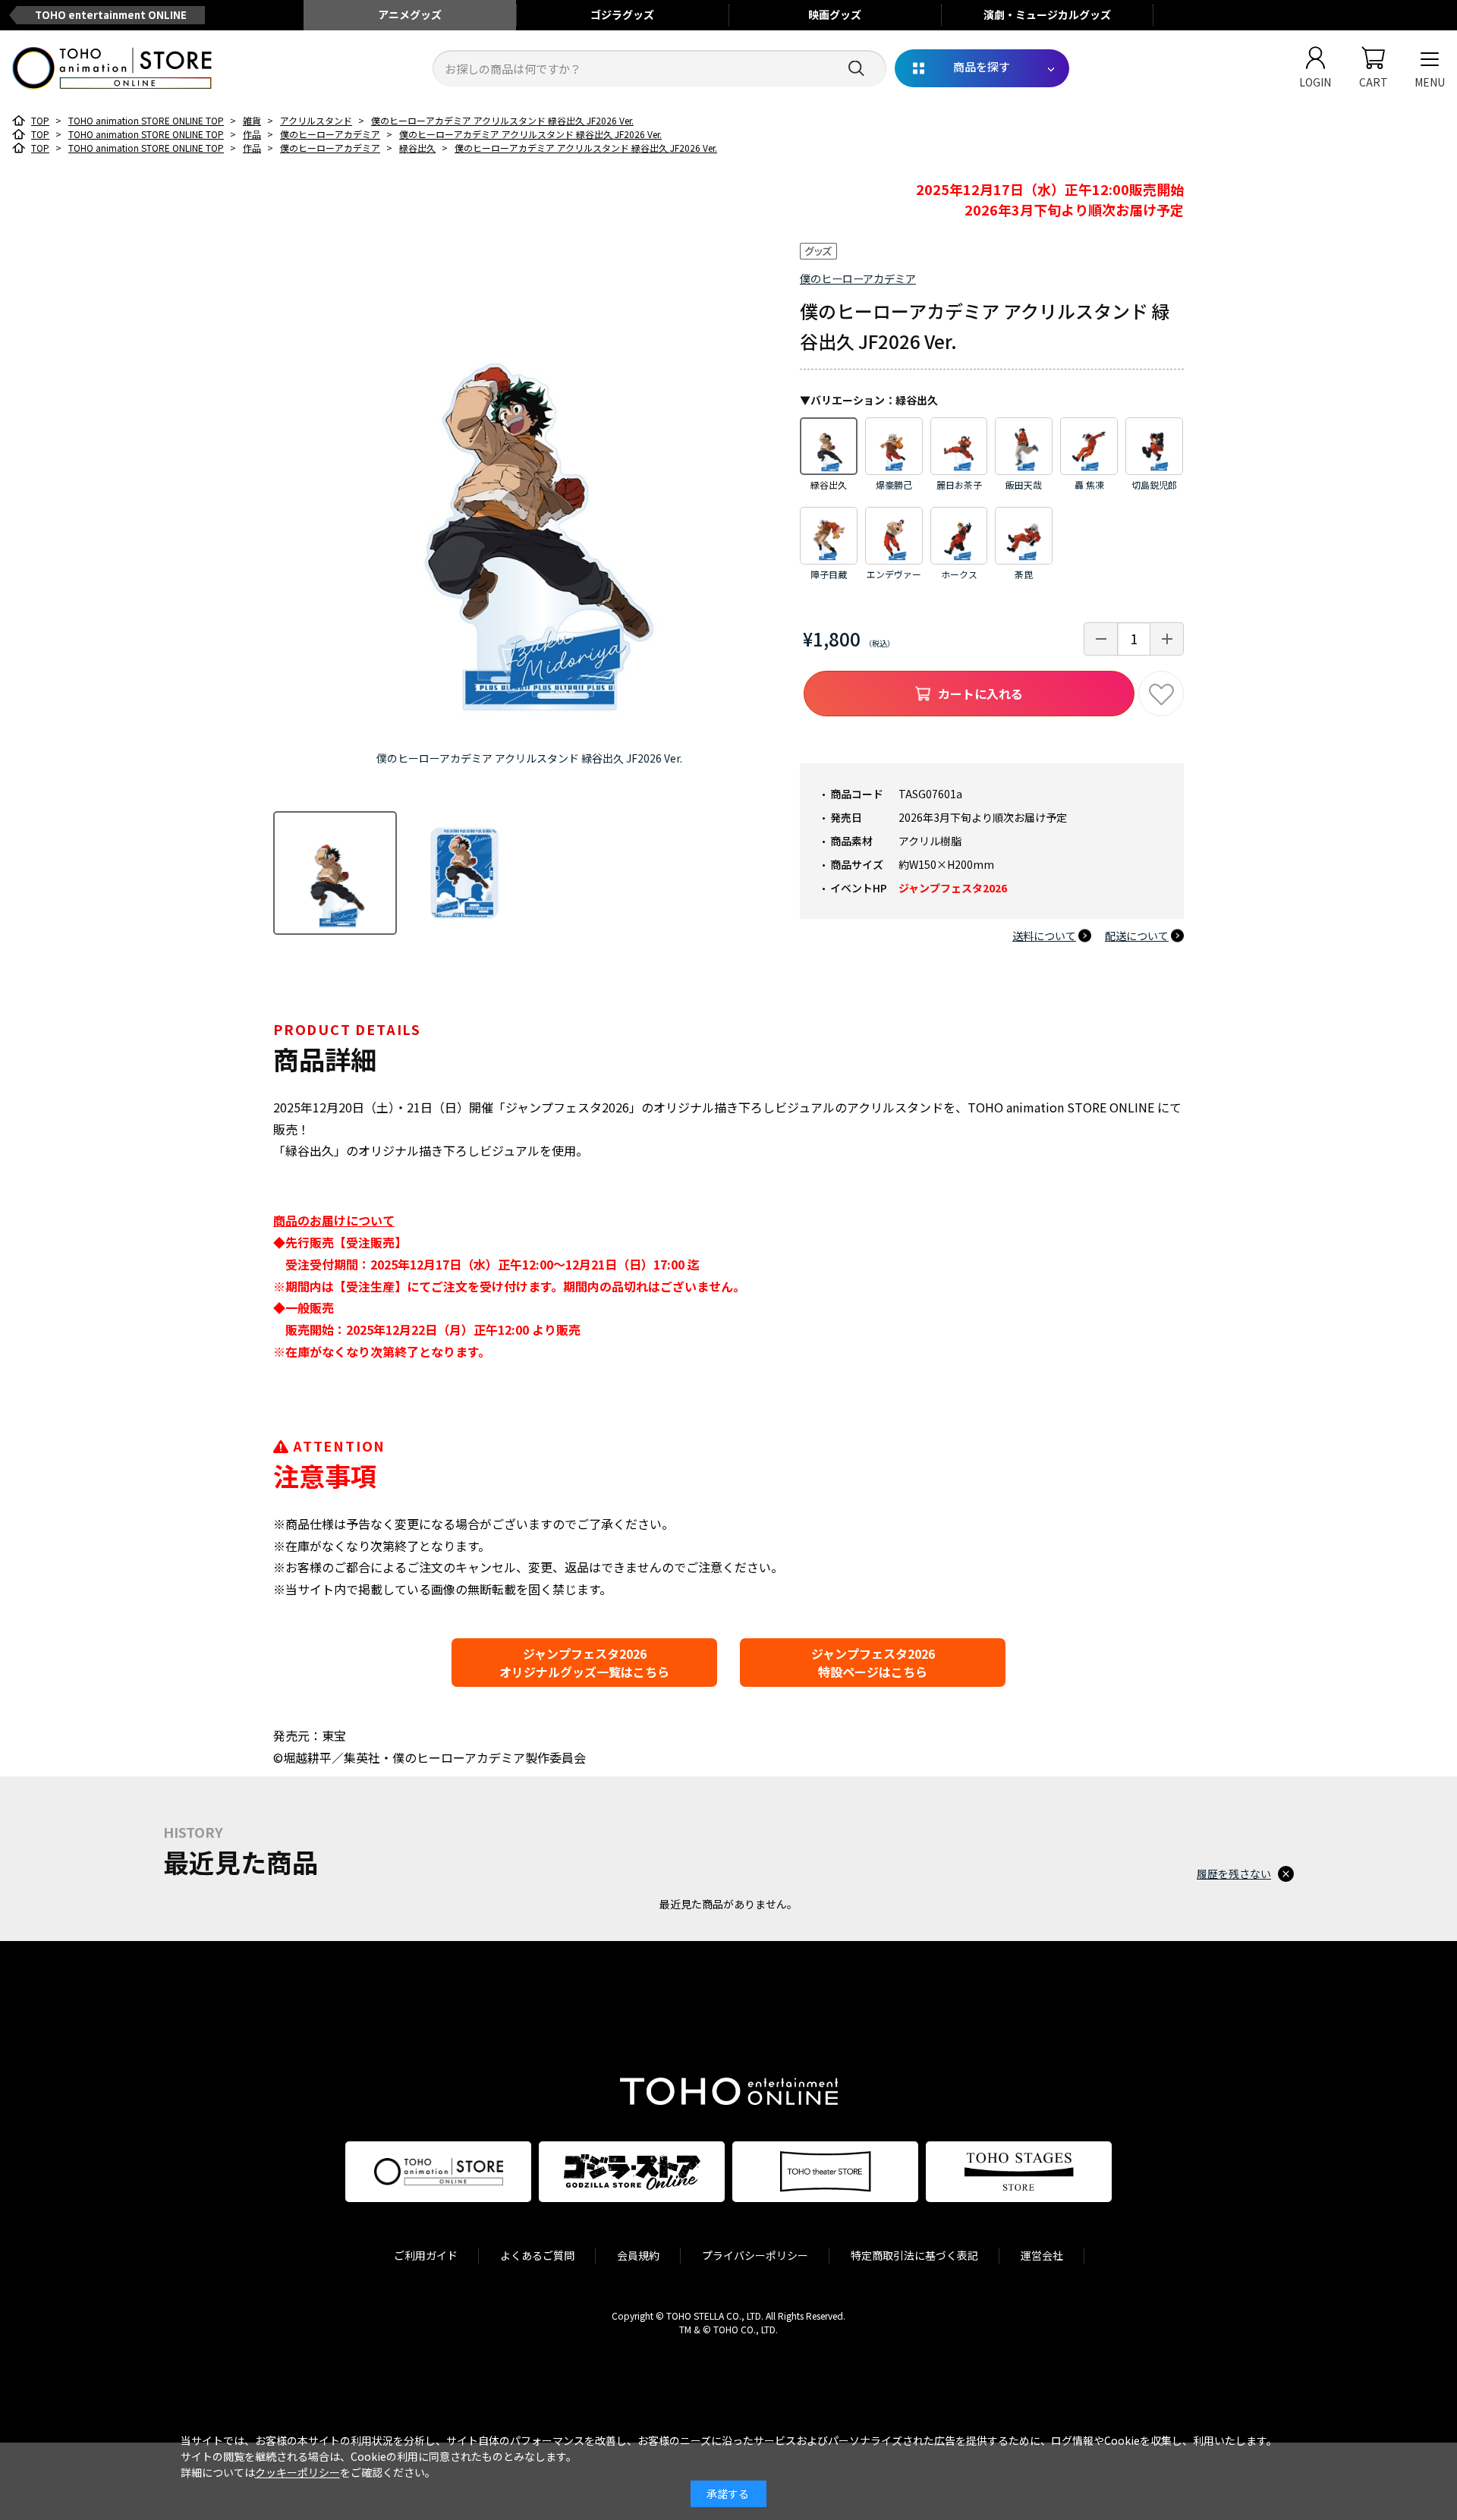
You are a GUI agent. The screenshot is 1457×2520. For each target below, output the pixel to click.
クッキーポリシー (297, 2472)
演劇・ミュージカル (1047, 14)
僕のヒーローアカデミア (858, 278)
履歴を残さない (1234, 1873)
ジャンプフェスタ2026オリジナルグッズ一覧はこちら (584, 1663)
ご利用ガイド (426, 2255)
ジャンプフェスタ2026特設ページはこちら (873, 1663)
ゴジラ (622, 14)
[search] (856, 69)
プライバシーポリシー (755, 2255)
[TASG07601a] (335, 873)
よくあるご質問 (537, 2255)
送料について (1044, 936)
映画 (835, 14)
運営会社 (1042, 2255)
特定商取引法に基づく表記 (914, 2255)
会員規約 (638, 2255)
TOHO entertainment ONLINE (111, 15)
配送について (1137, 936)
